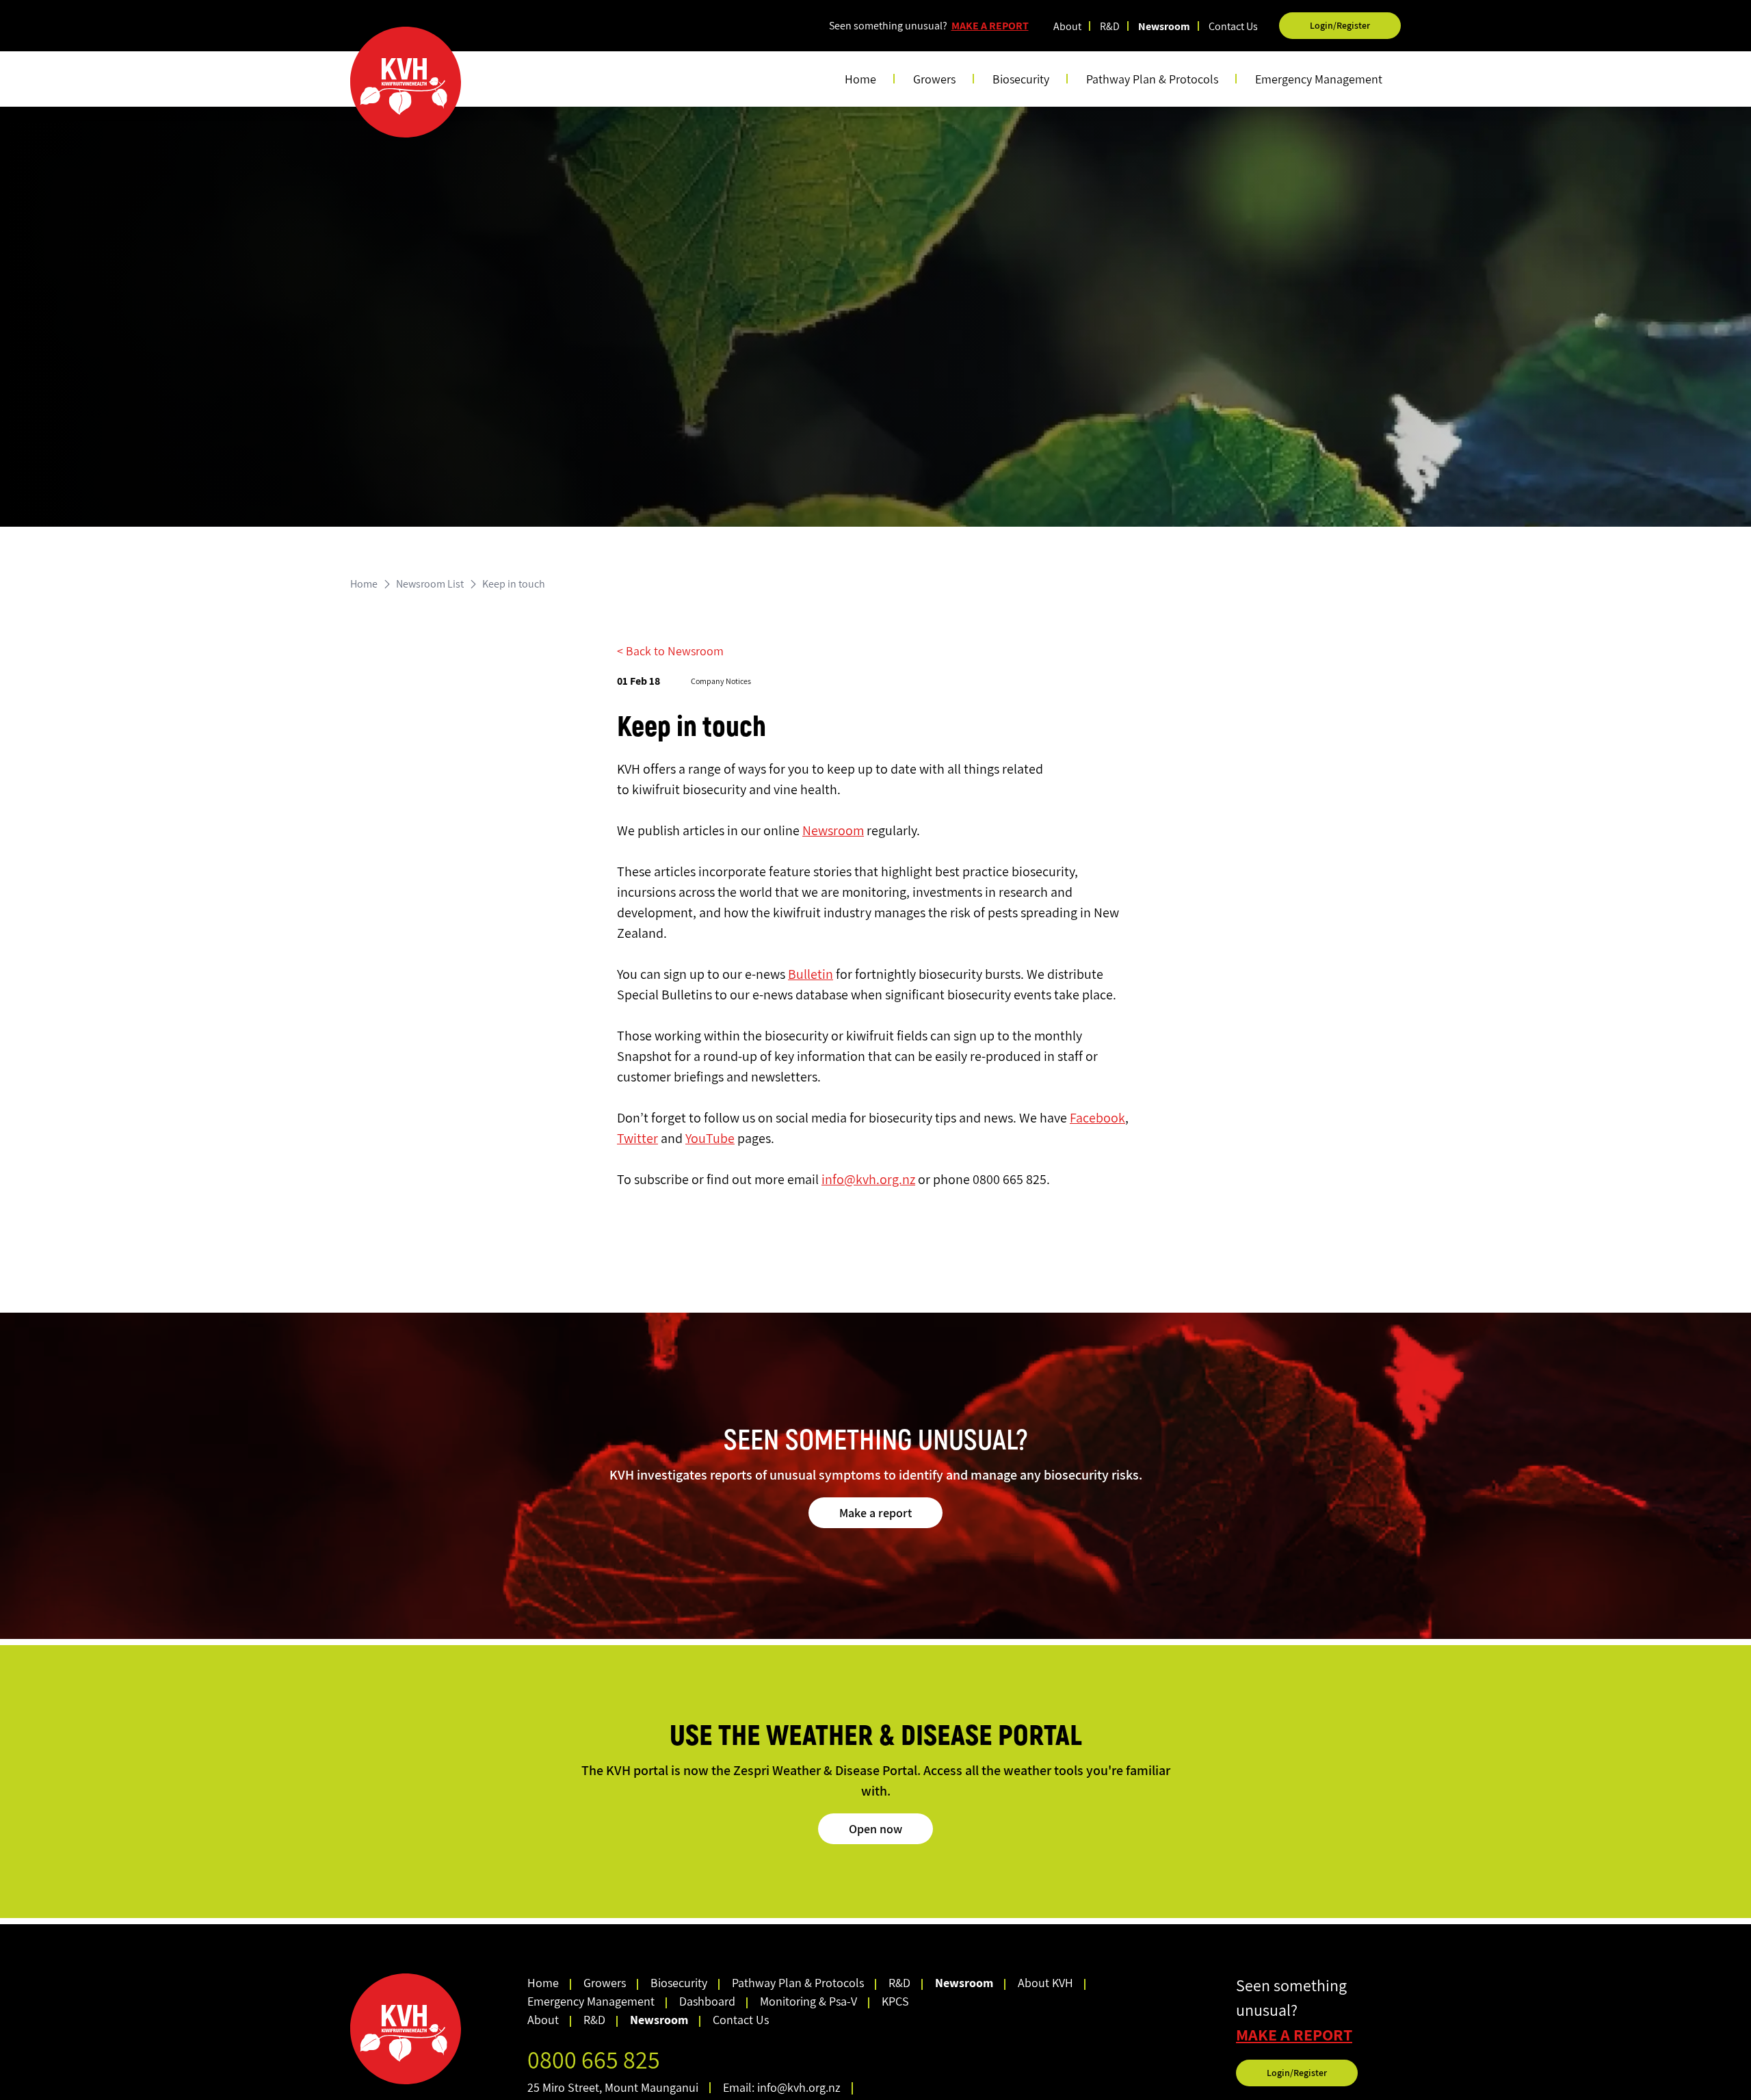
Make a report (875, 1513)
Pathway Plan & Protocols (798, 1983)
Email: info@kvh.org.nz (782, 2087)
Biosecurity (679, 1983)
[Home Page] (406, 82)
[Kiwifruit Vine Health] (433, 2029)
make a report (1294, 2035)
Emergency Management (1319, 79)
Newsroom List (430, 584)
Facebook (1097, 1118)
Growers (605, 1983)
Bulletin (811, 974)
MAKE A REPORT (990, 26)
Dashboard (707, 2001)
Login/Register (1340, 25)
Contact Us (1233, 26)
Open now (875, 1829)
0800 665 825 (594, 2059)
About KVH (1045, 1983)
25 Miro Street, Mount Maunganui (613, 2087)
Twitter (637, 1138)
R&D (1110, 26)
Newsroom (1164, 26)
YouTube (710, 1138)
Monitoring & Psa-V (808, 2001)
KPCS (895, 2001)
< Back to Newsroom (670, 651)
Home (860, 79)
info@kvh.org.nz (868, 1179)
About (1067, 26)
